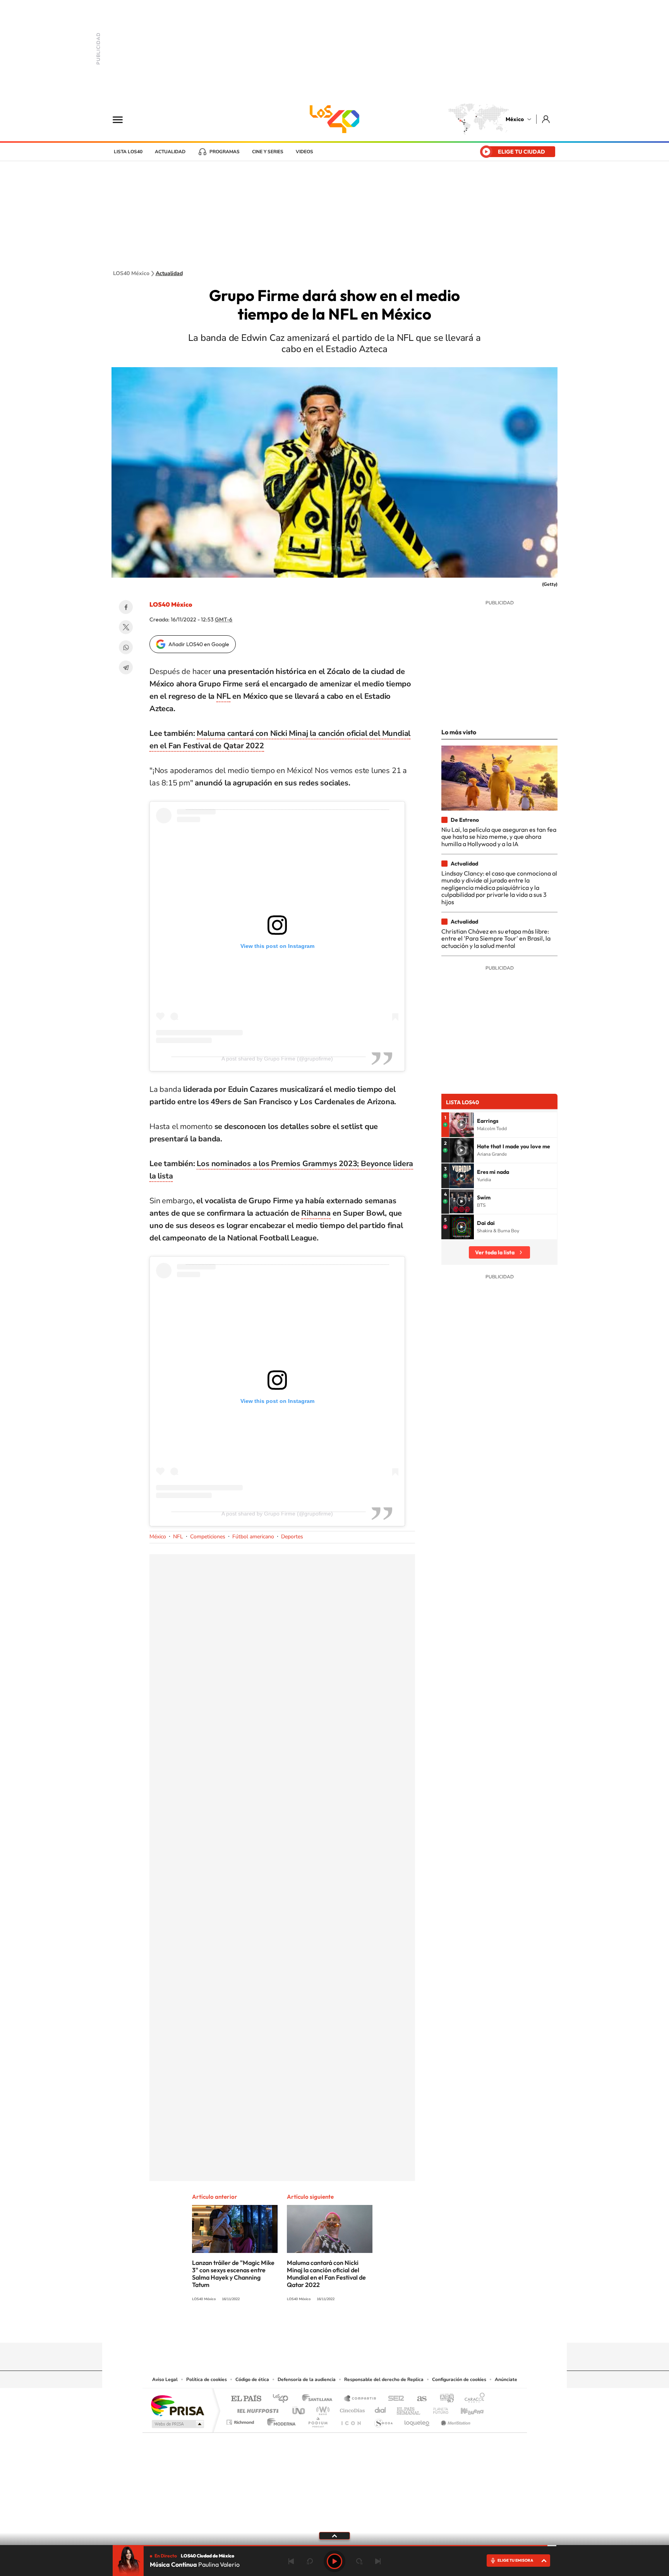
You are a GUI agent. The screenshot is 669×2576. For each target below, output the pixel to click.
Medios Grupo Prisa (177, 2424)
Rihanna (316, 1213)
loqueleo (417, 2420)
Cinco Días (351, 2409)
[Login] (546, 119)
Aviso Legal (165, 2379)
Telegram (126, 667)
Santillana (319, 2399)
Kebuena (465, 2409)
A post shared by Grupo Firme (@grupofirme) (277, 1059)
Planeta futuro (437, 2409)
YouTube (311, 2328)
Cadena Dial (381, 2409)
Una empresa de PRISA (177, 2405)
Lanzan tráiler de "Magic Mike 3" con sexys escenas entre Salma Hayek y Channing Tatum (233, 2274)
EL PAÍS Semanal (409, 2409)
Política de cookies (207, 2379)
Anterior (291, 2561)
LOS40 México (334, 119)
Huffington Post (256, 2409)
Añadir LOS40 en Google (199, 644)
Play (334, 2561)
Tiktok (296, 2328)
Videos (304, 152)
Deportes (292, 1537)
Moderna (279, 2420)
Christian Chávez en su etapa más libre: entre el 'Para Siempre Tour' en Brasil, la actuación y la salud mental (496, 938)
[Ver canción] (461, 1125)
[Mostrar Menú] (123, 119)
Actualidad (170, 152)
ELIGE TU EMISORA (515, 2560)
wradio (322, 2409)
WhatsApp (126, 647)
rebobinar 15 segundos (310, 2561)
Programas (225, 152)
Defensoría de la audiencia (307, 2379)
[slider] (334, 2546)
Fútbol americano (253, 1537)
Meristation (455, 2420)
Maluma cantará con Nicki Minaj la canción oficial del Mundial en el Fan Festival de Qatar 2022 (326, 2274)
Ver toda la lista (495, 1252)
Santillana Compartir (360, 2399)
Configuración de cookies (459, 2379)
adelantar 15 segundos (359, 2561)
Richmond (241, 2420)
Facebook (126, 607)
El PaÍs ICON (351, 2420)
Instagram (327, 2328)
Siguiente (378, 2561)
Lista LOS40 (128, 152)
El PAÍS (246, 2399)
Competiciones (208, 1537)
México (515, 119)
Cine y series (268, 152)
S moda (383, 2420)
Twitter (126, 627)
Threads (373, 2328)
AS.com (418, 2399)
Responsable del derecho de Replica (384, 2379)
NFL (223, 696)
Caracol (472, 2399)
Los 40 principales (283, 2399)
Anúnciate (506, 2379)
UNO (299, 2409)
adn (444, 2399)
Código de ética (252, 2379)
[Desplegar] (334, 2535)
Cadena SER (394, 2399)
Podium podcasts (317, 2420)
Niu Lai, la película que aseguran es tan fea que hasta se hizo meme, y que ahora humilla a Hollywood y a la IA (499, 837)
